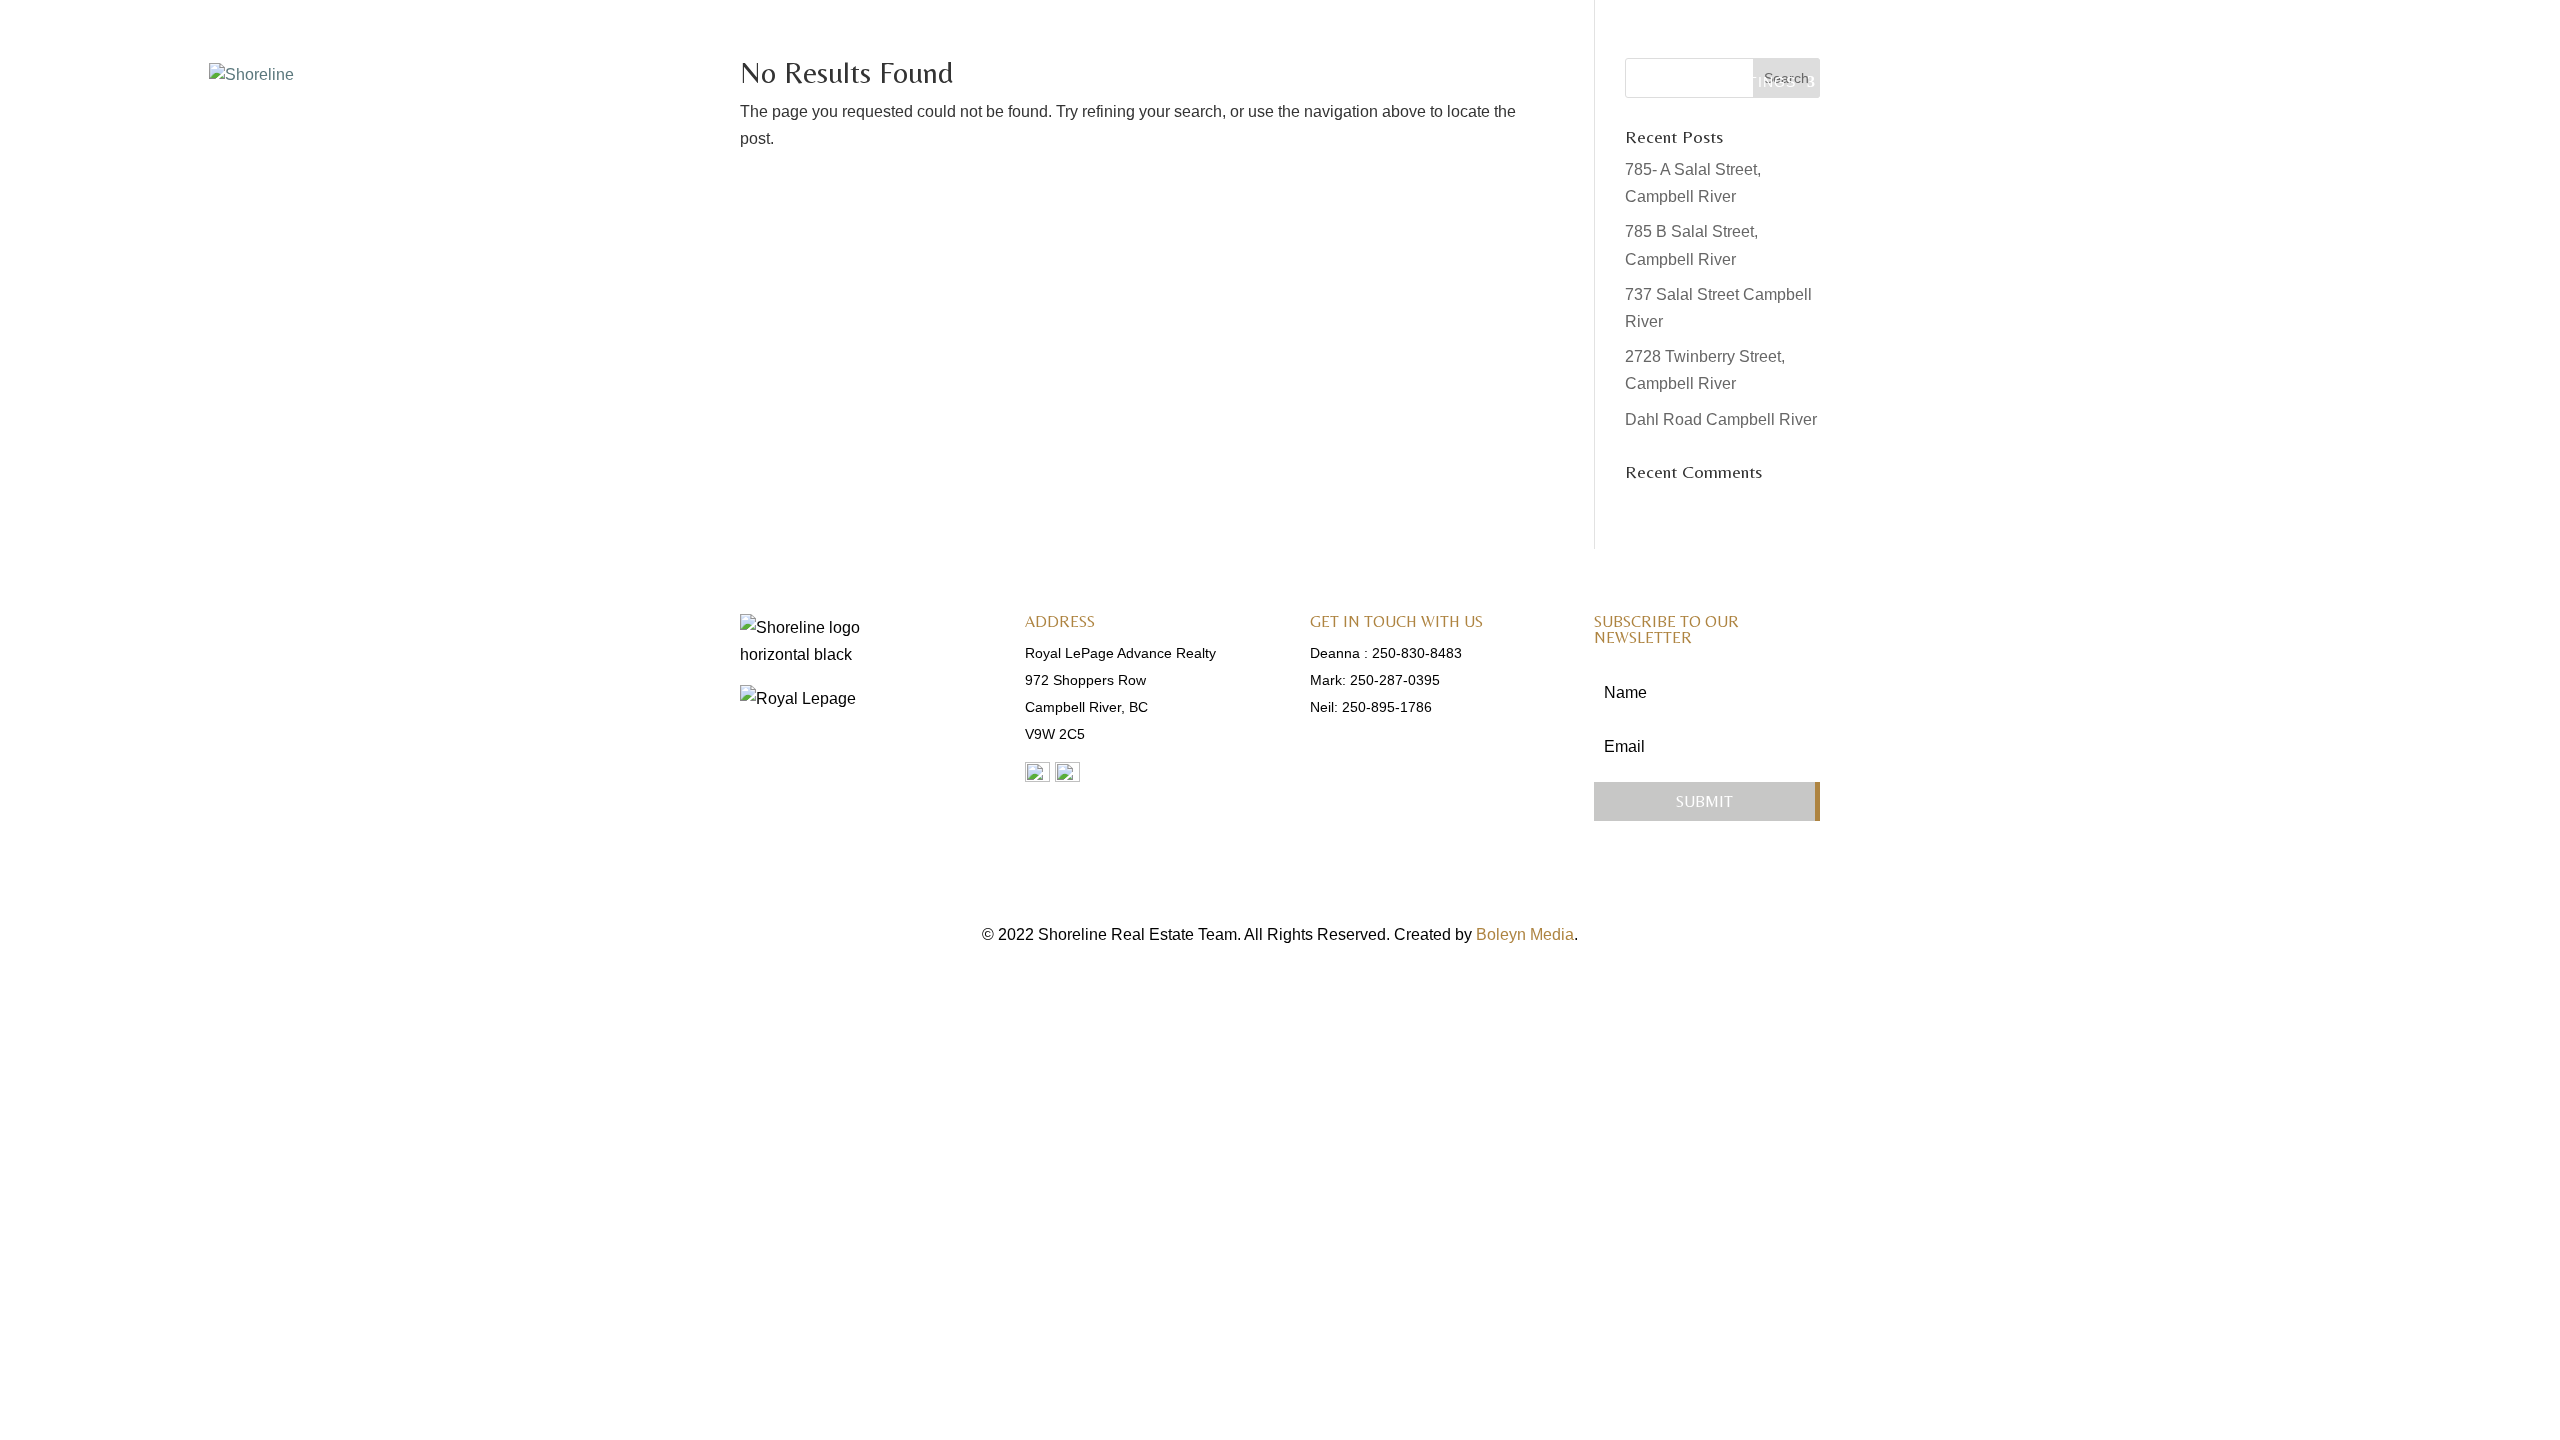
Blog (2233, 82)
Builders (2147, 82)
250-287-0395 (1395, 680)
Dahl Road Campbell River (1721, 419)
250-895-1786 (1387, 707)
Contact (2318, 82)
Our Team (1883, 82)
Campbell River (2016, 82)
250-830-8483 (1417, 653)
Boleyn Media (1525, 934)
